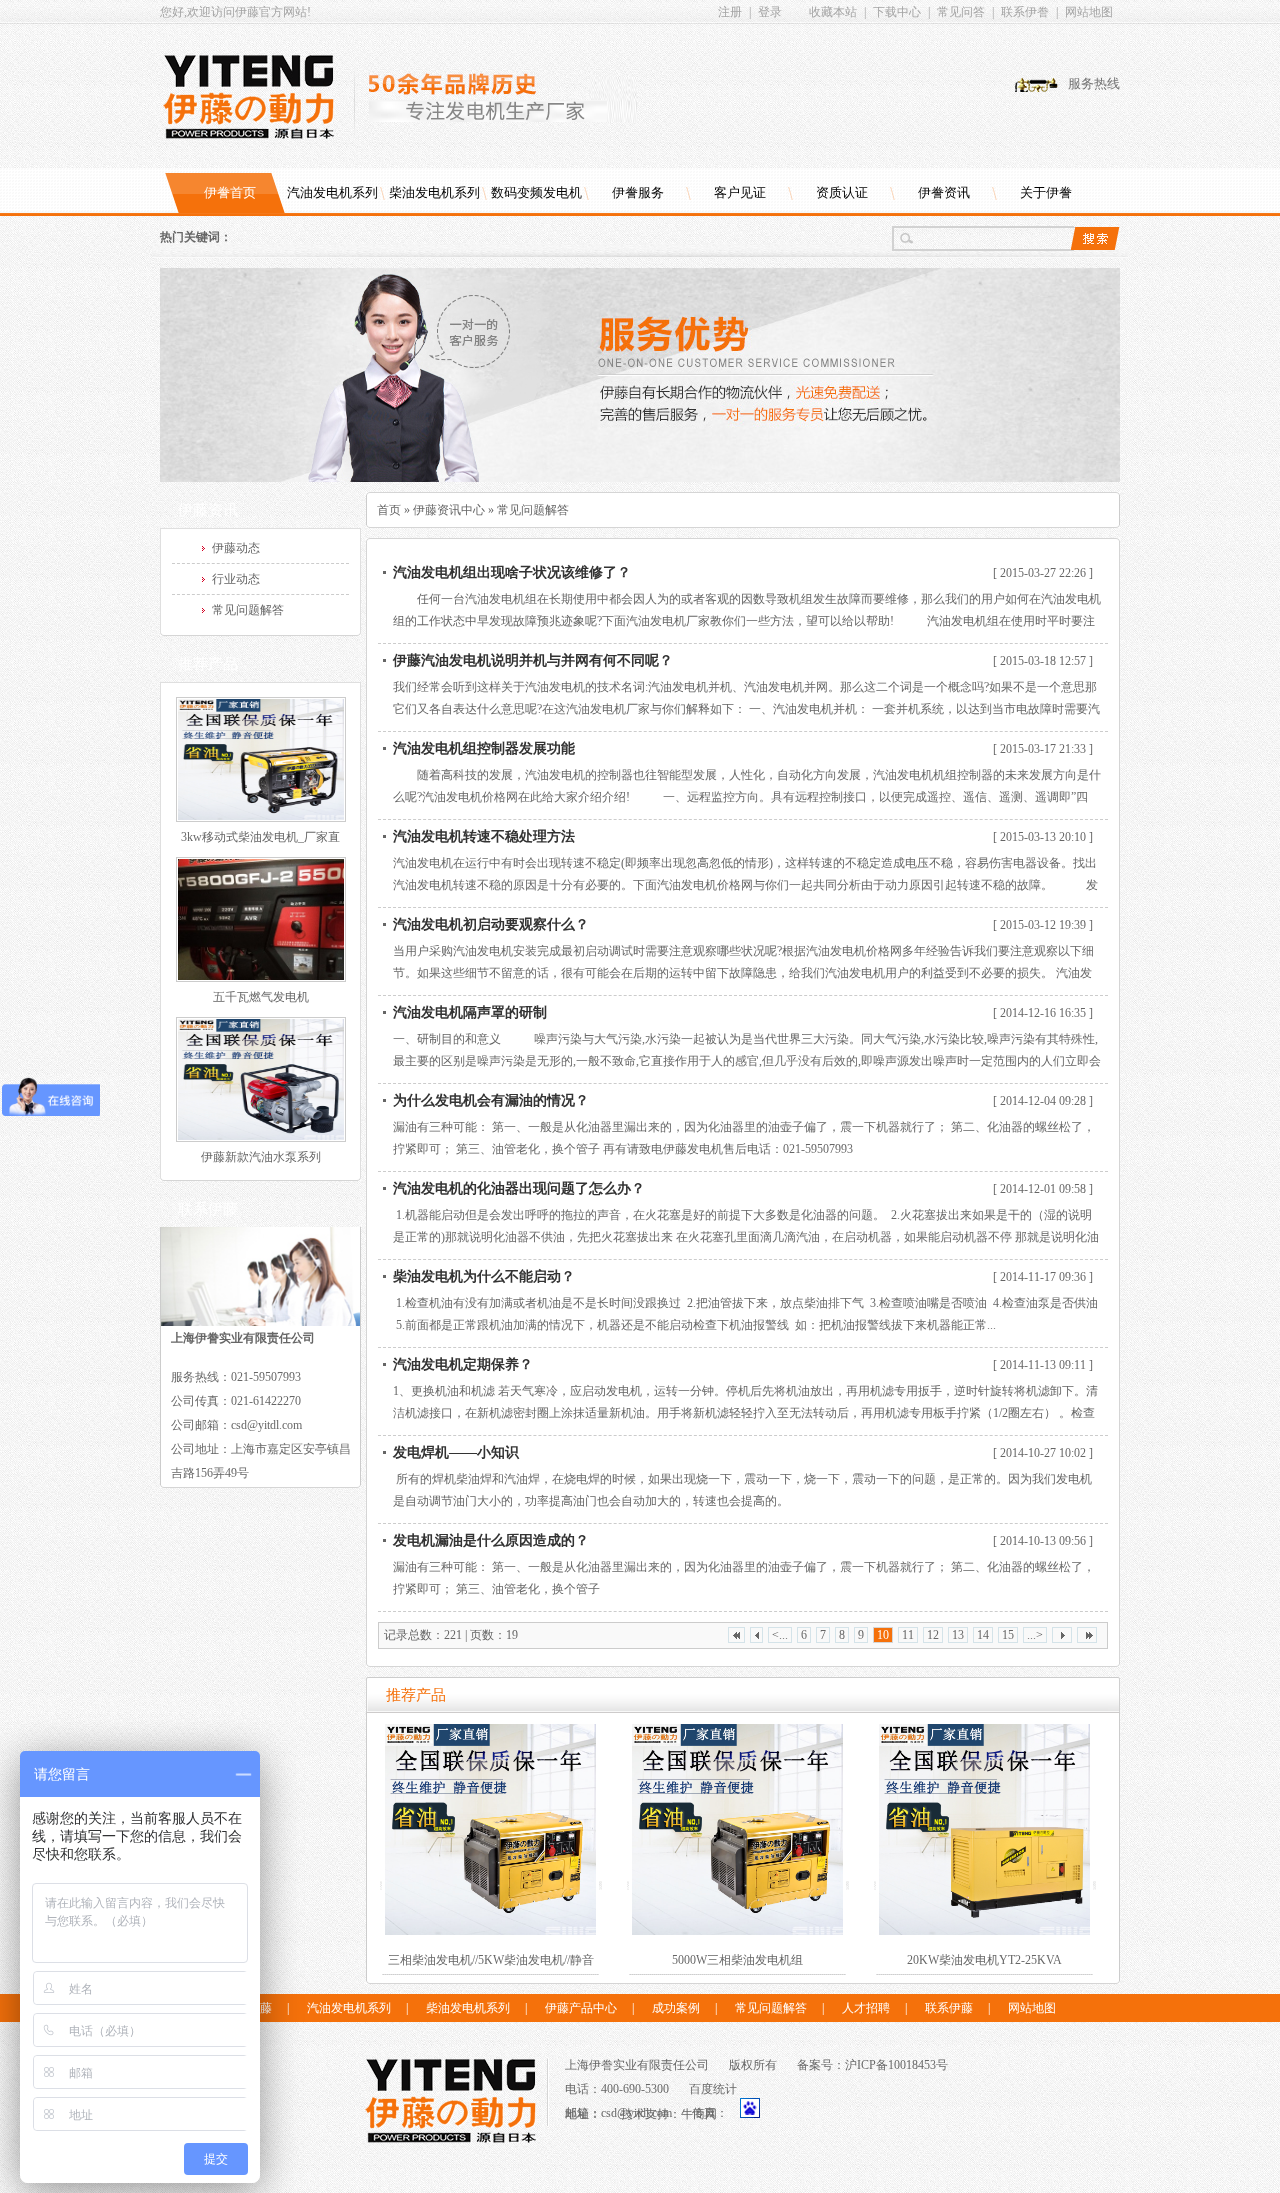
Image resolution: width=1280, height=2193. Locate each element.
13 (958, 1635)
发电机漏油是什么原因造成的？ (491, 1540)
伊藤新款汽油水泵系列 (261, 1157)
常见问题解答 (533, 510)
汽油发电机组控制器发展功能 (484, 748)
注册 (730, 12)
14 (983, 1635)
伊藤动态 (236, 548)
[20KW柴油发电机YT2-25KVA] (984, 1829)
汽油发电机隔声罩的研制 (470, 1012)
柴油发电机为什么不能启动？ (484, 1276)
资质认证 (842, 192)
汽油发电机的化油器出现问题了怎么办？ (519, 1188)
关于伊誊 (1046, 192)
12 (933, 1635)
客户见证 (740, 192)
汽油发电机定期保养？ (463, 1364)
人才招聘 (866, 2008)
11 (908, 1635)
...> (1035, 1635)
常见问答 (961, 12)
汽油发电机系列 (332, 192)
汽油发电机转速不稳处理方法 (484, 836)
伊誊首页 (230, 192)
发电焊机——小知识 (456, 1452)
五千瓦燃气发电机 (261, 997)
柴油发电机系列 (434, 192)
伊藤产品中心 (581, 2008)
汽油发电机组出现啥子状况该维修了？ (512, 572)
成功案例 (676, 2008)
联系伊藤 (949, 2008)
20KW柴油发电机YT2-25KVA (984, 1960)
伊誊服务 (638, 192)
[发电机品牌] (640, 478)
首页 (389, 510)
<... (780, 1635)
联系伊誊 (1025, 12)
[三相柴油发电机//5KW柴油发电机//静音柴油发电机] (490, 1829)
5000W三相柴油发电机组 (737, 1960)
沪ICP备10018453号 (896, 2065)
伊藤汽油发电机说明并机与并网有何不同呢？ (533, 660)
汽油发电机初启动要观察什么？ (491, 924)
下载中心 (897, 12)
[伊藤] (450, 2101)
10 (883, 1635)
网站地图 (1089, 12)
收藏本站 (833, 12)
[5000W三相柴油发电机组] (737, 1829)
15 (1008, 1635)
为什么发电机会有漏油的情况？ (491, 1100)
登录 (770, 12)
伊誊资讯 (944, 192)
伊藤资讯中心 (449, 510)
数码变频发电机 (536, 192)
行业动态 (236, 579)
